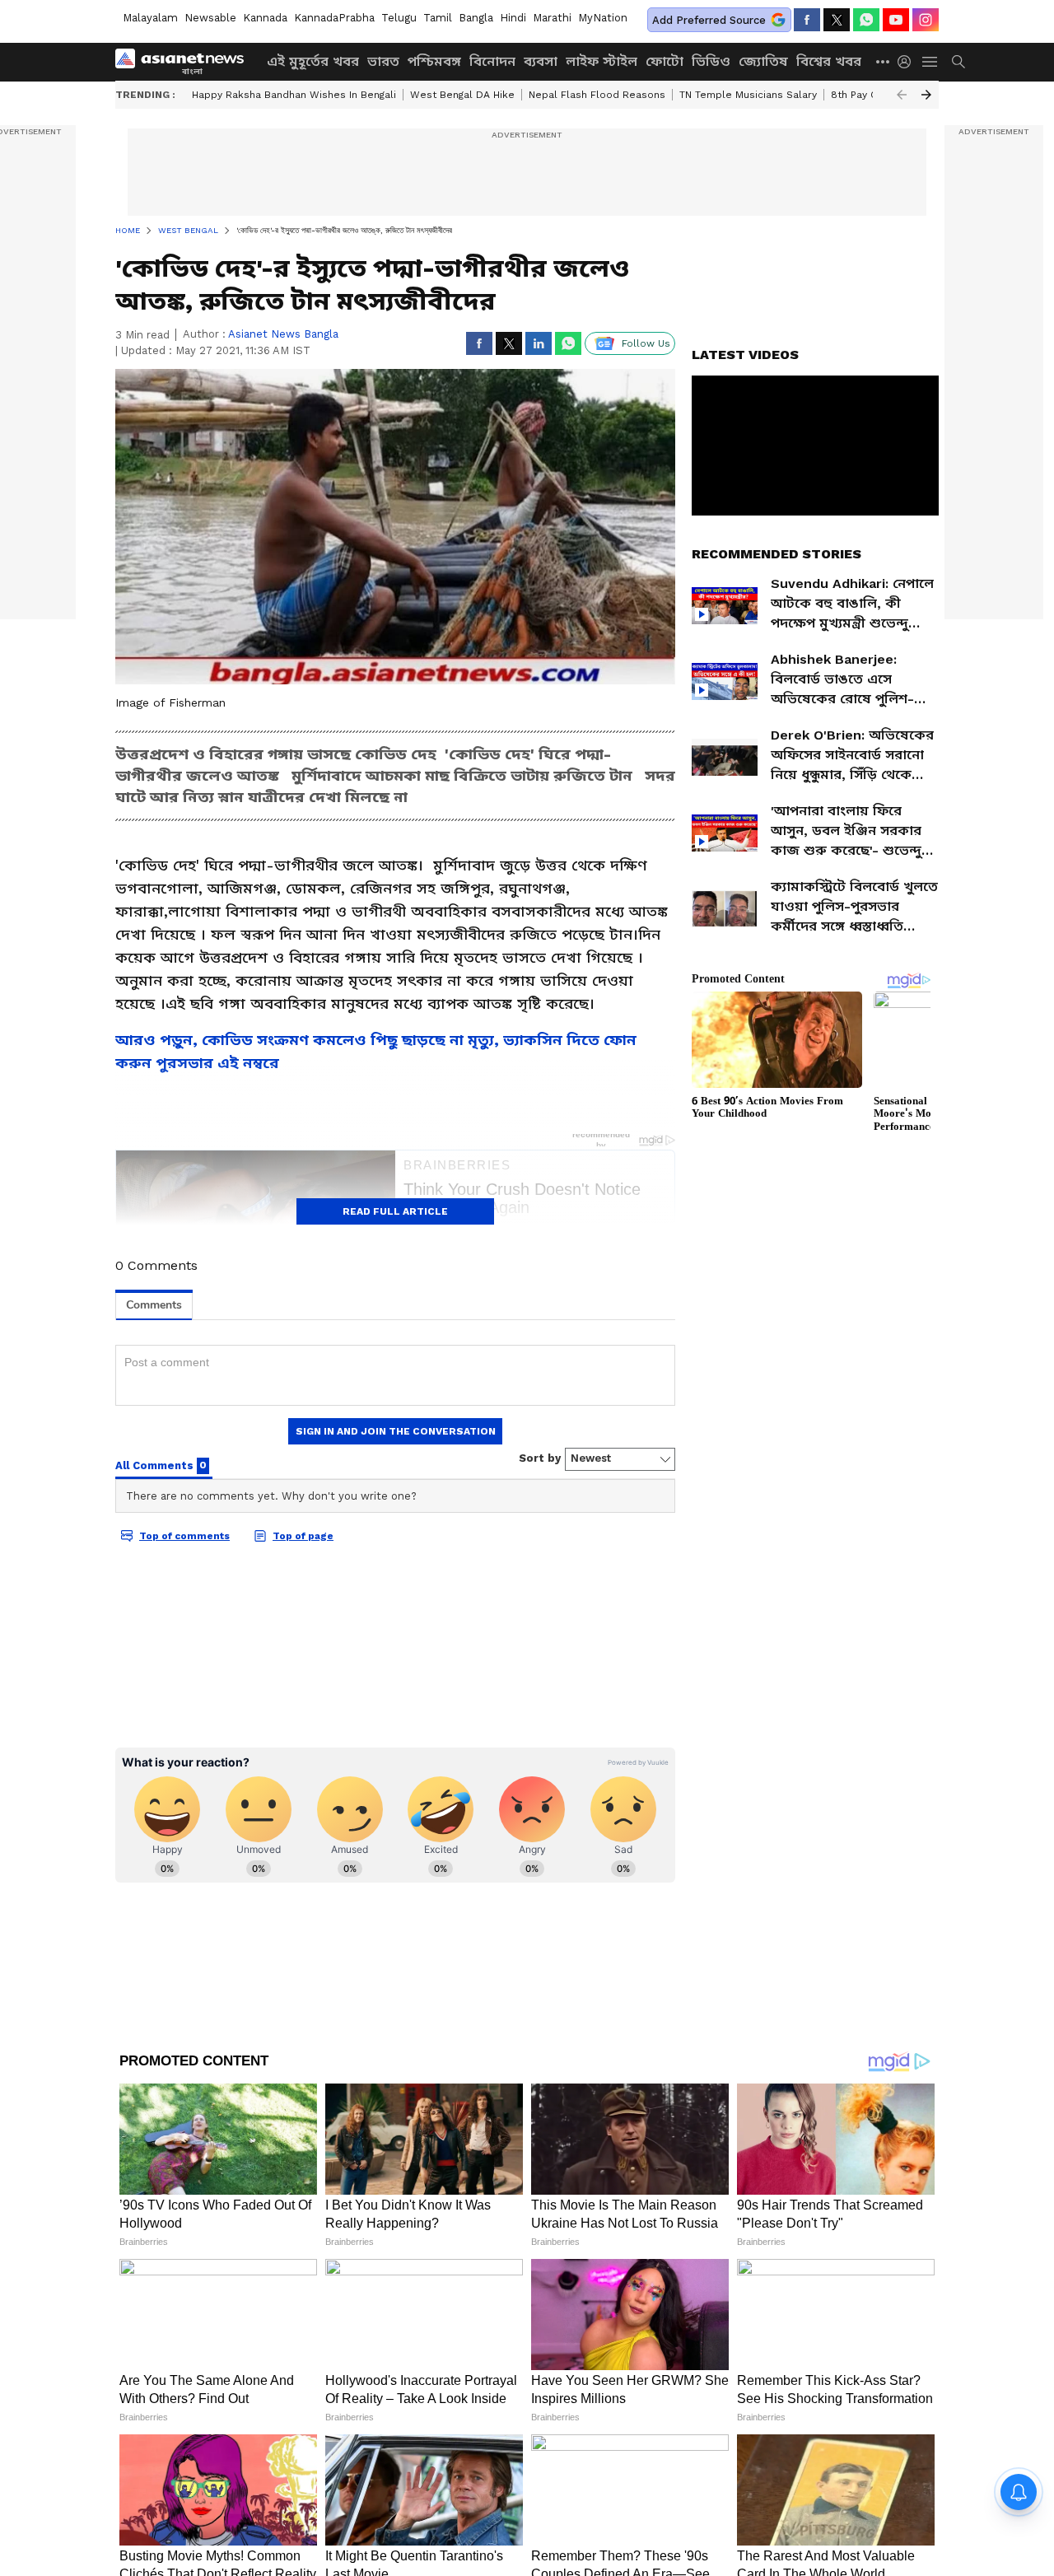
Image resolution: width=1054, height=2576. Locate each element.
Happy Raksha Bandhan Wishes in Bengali (294, 95)
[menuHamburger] (930, 62)
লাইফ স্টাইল (602, 61)
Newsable (210, 18)
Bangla (476, 18)
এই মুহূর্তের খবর (313, 61)
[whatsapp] (866, 20)
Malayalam (150, 18)
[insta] (926, 20)
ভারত (383, 61)
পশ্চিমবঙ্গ (434, 61)
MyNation (603, 18)
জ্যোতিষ (763, 61)
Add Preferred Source (709, 20)
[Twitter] (837, 20)
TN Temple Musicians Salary (748, 95)
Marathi (552, 18)
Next (926, 95)
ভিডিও (711, 61)
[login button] (908, 62)
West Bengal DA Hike (462, 95)
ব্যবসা (541, 61)
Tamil (438, 18)
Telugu (399, 18)
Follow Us (646, 343)
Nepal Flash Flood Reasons (597, 95)
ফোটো (665, 61)
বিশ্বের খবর (829, 61)
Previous (902, 95)
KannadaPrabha (334, 18)
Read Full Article (395, 1211)
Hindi (513, 18)
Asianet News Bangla (283, 334)
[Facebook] (807, 20)
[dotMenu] (884, 61)
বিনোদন (492, 61)
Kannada (265, 18)
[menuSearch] (958, 62)
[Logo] (185, 62)
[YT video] (896, 20)
